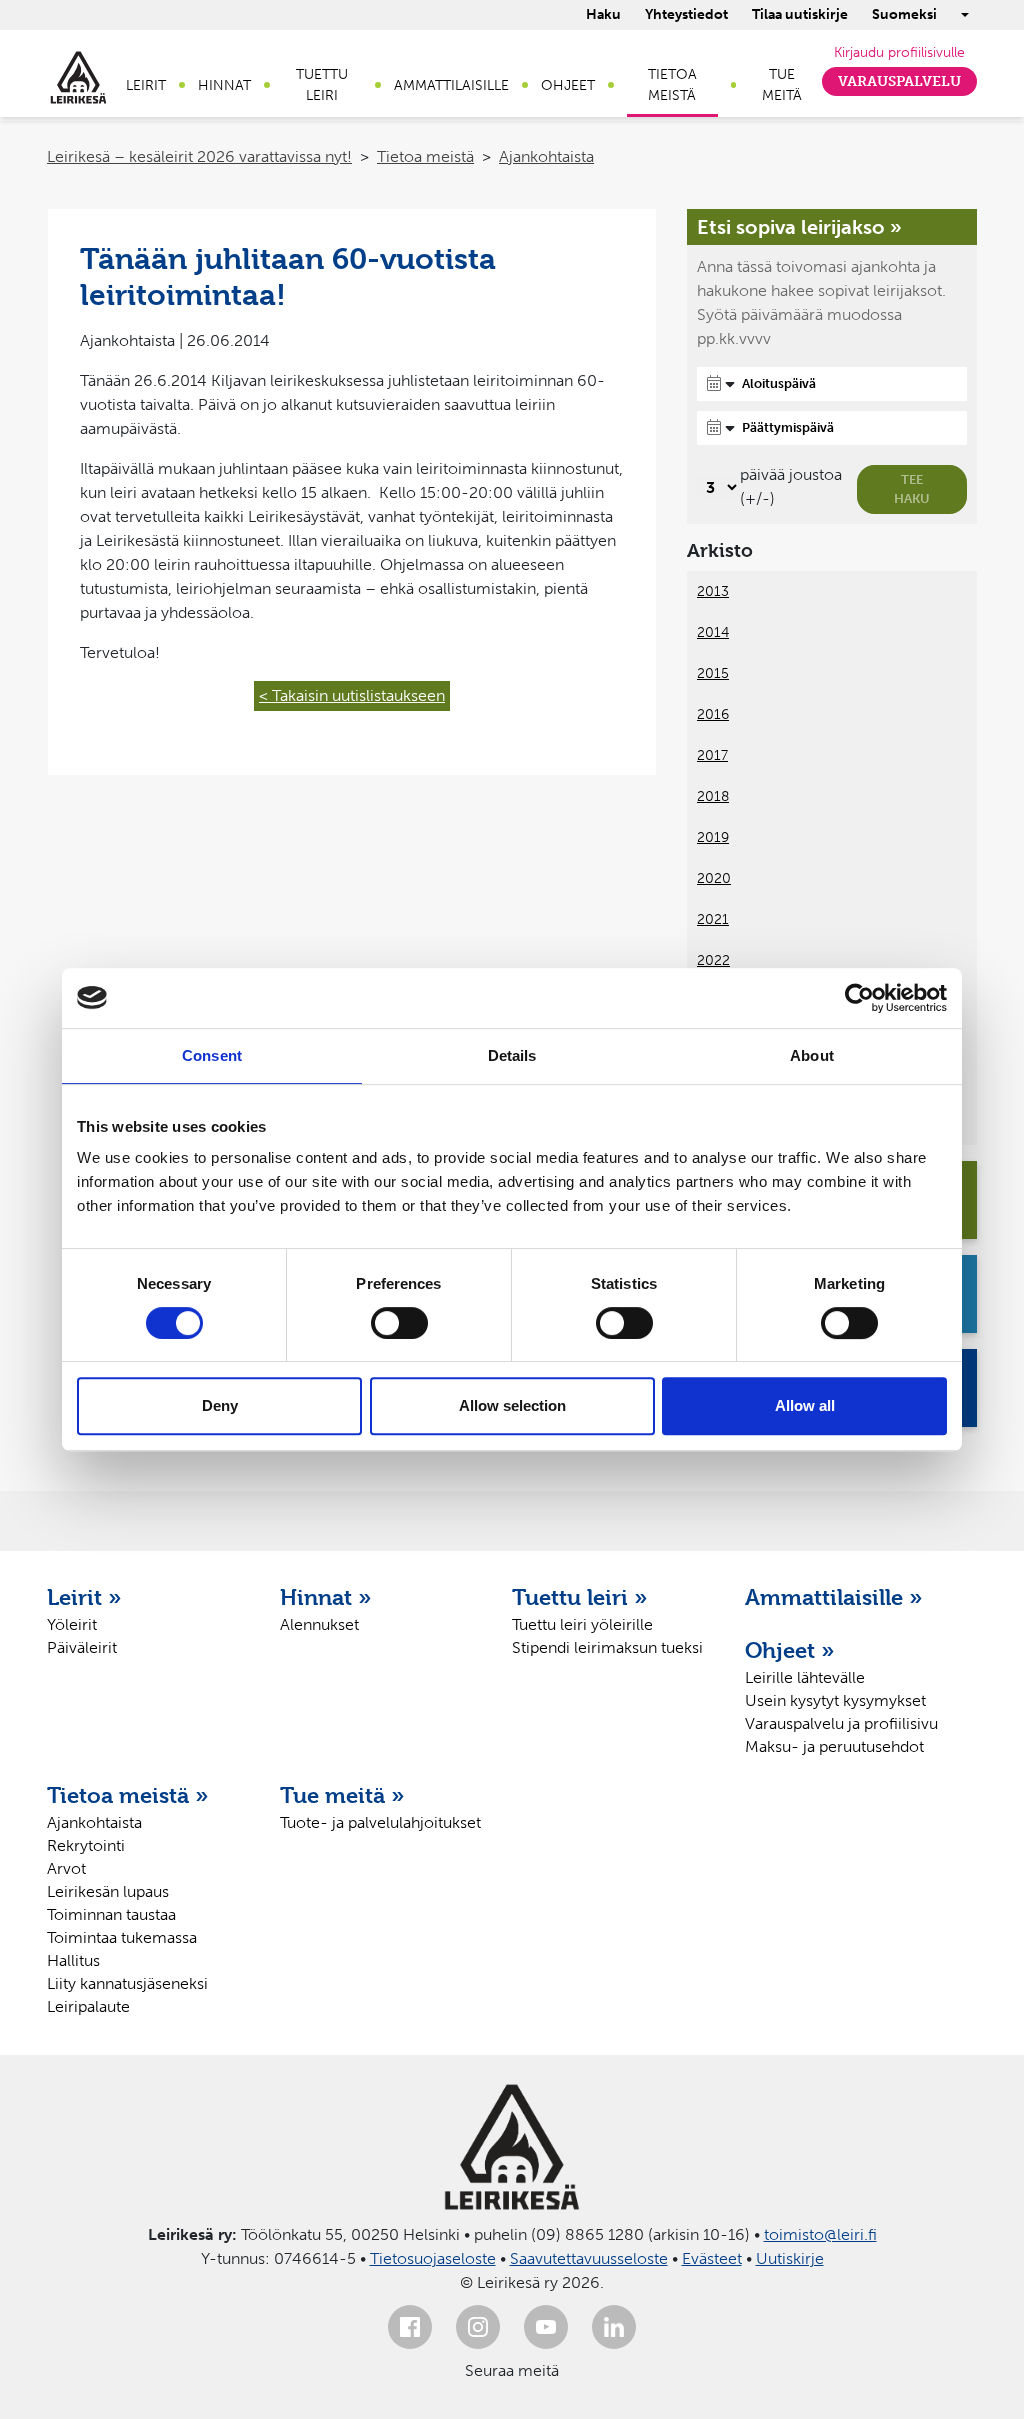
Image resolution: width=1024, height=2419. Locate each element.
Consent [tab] (212, 1055)
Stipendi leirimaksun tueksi (607, 1647)
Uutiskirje (790, 2258)
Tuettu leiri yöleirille (582, 1624)
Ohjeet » (790, 1650)
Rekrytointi (86, 1845)
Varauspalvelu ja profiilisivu (841, 1723)
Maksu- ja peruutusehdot (834, 1746)
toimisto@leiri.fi (820, 2234)
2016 (713, 714)
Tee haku (912, 489)
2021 (713, 919)
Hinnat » (326, 1597)
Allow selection (512, 1405)
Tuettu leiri (322, 85)
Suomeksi (904, 14)
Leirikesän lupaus (108, 1891)
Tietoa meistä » (128, 1795)
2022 (713, 960)
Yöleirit (72, 1624)
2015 (713, 673)
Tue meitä (782, 85)
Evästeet (712, 2258)
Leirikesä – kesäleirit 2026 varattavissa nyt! (199, 156)
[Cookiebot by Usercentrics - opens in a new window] (859, 998)
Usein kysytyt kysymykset (835, 1700)
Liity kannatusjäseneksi (127, 1983)
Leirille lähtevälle (805, 1677)
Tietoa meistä (672, 85)
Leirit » (84, 1597)
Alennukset (319, 1624)
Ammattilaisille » (834, 1597)
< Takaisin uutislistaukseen (352, 695)
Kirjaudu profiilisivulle (899, 52)
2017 (712, 755)
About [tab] (812, 1055)
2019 (713, 837)
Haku (603, 14)
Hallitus (73, 1960)
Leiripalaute (88, 2006)
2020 (714, 878)
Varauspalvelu (899, 81)
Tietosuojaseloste (433, 2258)
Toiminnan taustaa (111, 1914)
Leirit (146, 85)
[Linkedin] (614, 2327)
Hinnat (224, 85)
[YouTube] (546, 2327)
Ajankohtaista (546, 156)
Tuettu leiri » (580, 1597)
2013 (713, 591)
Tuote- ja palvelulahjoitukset (380, 1822)
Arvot (66, 1868)
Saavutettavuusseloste (589, 2258)
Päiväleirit (82, 1647)
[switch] (399, 1323)
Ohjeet (568, 85)
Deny (220, 1405)
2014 (713, 632)
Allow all (805, 1405)
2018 (713, 796)
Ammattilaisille (451, 85)
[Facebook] (410, 2327)
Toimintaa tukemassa (122, 1937)
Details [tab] (512, 1055)
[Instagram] (478, 2327)
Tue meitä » (342, 1795)
